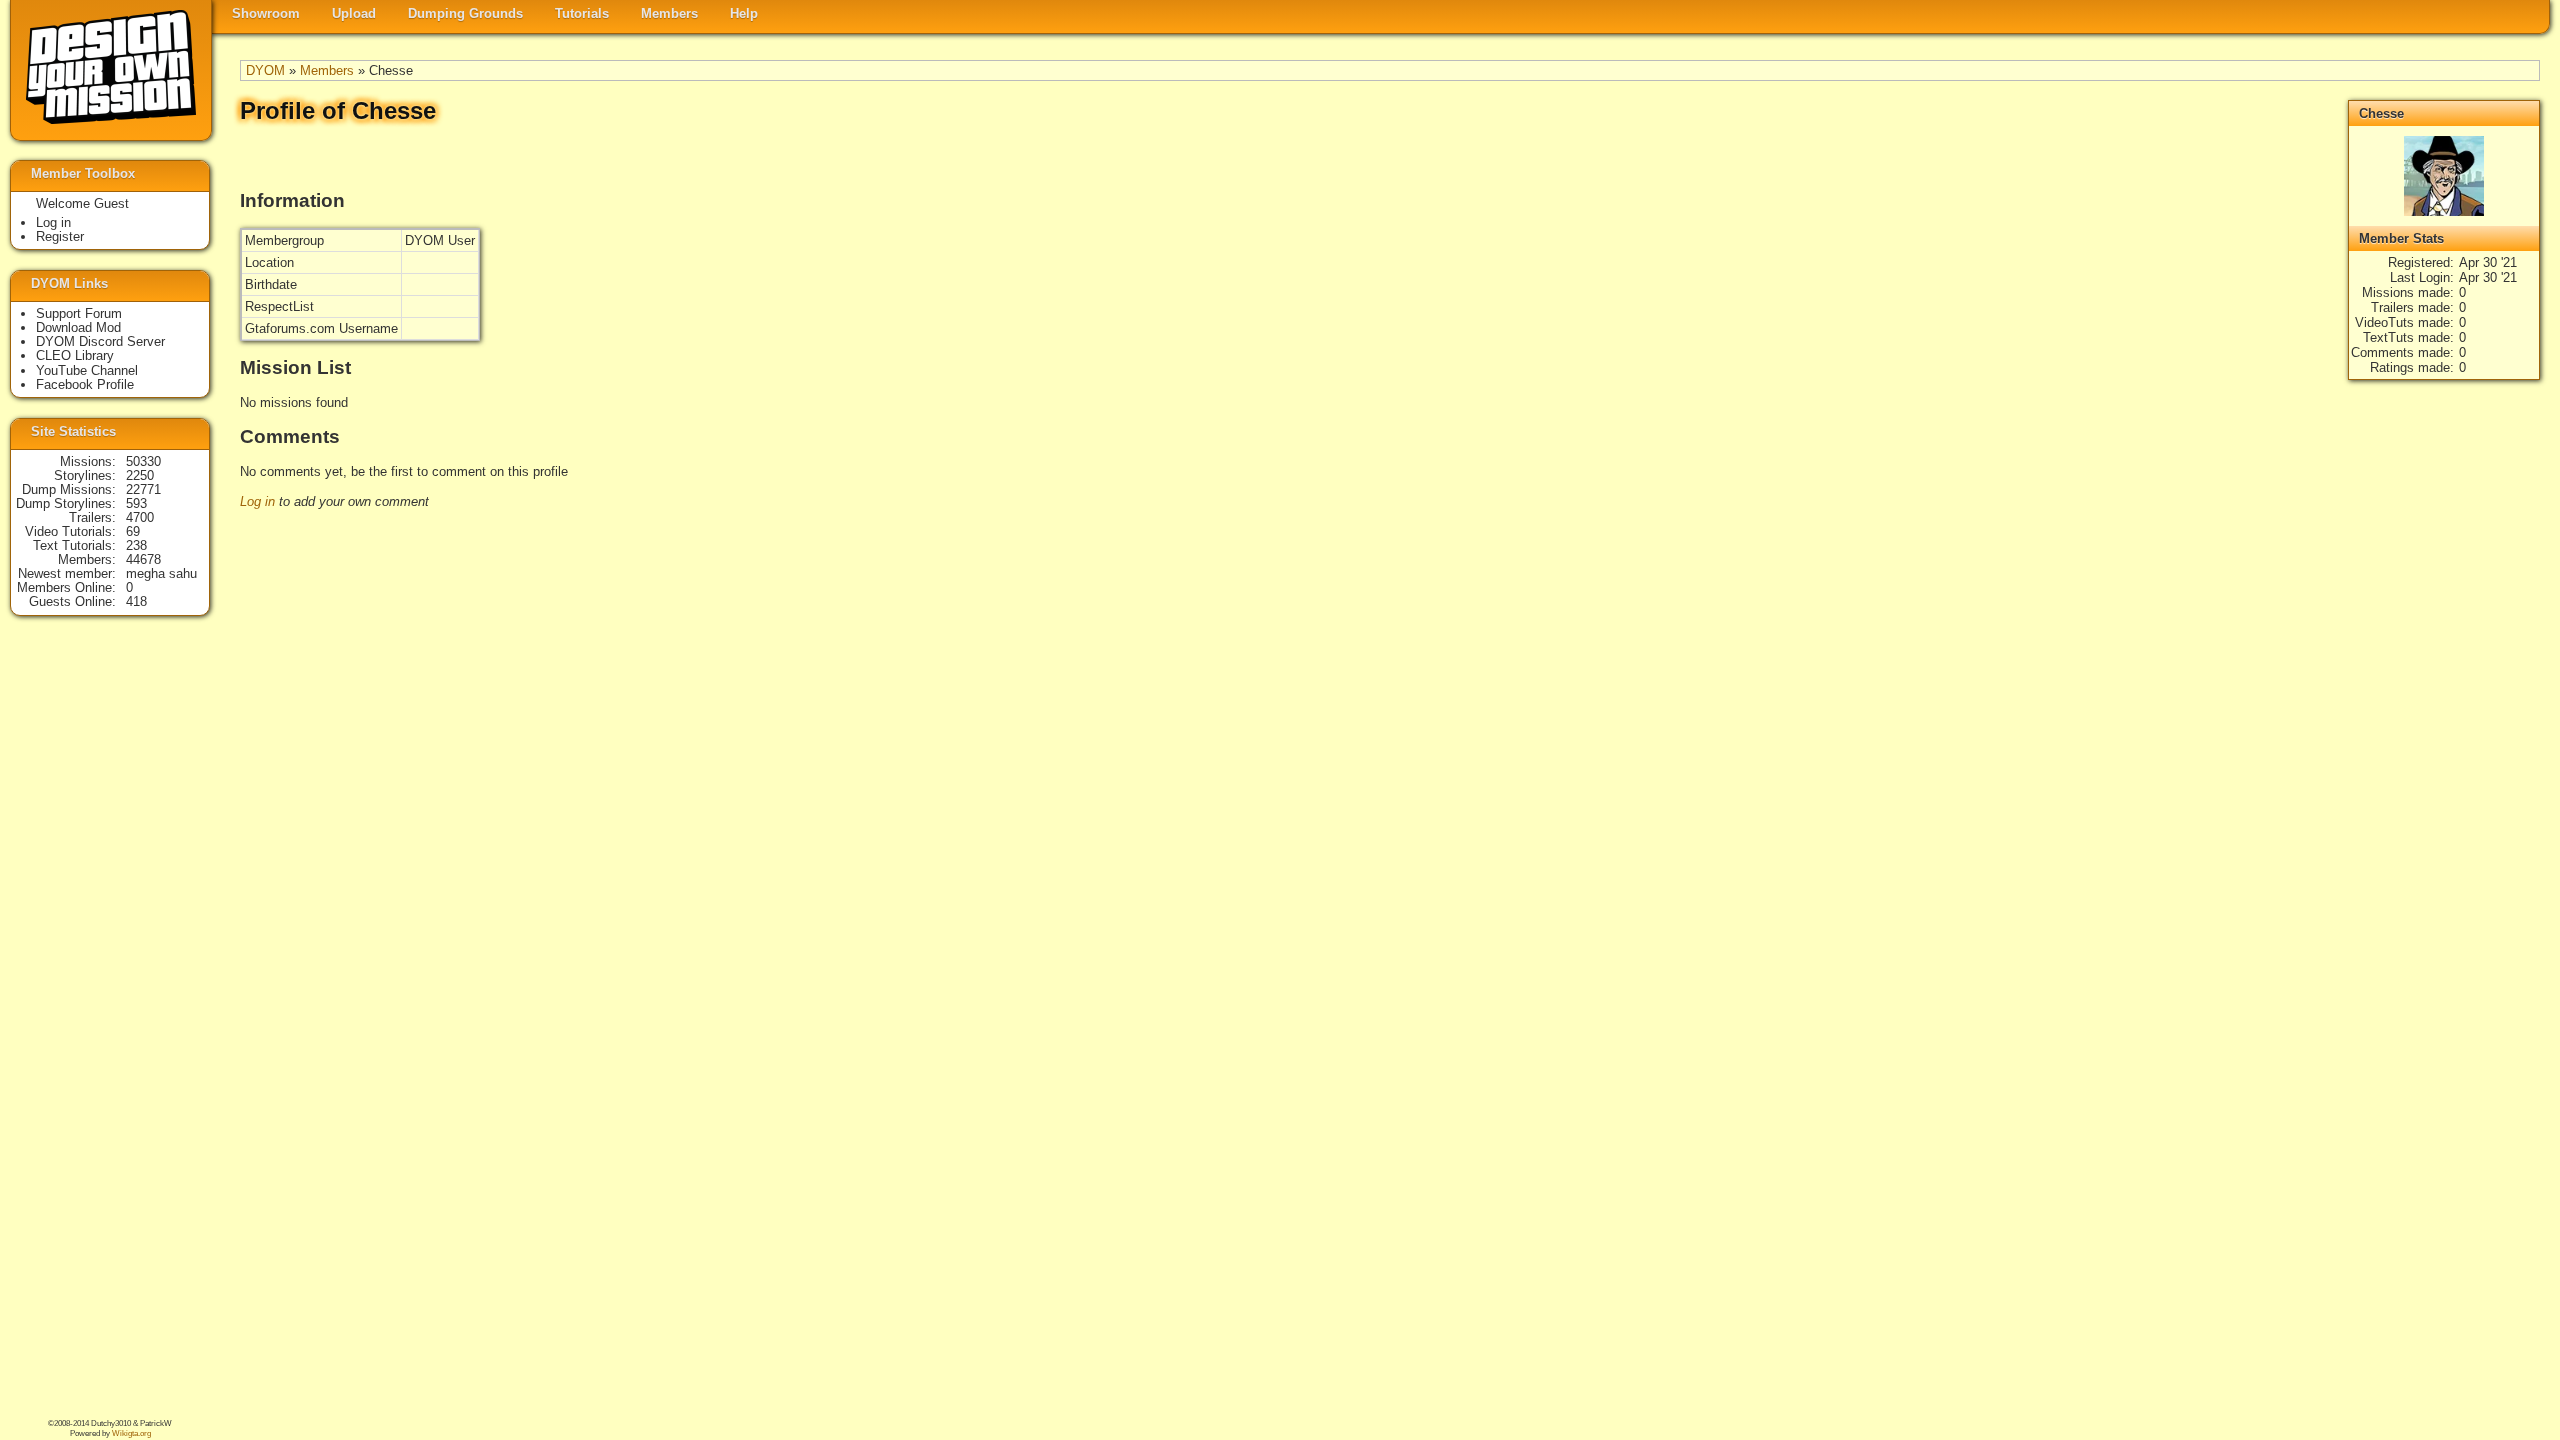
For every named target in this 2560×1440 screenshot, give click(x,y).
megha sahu (161, 573)
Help (744, 13)
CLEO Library (75, 355)
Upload (354, 13)
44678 (143, 559)
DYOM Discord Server (100, 341)
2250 (140, 475)
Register (60, 236)
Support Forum (79, 313)
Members (669, 13)
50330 (143, 461)
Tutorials (582, 13)
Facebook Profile (85, 384)
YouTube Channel (87, 370)
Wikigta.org (131, 1433)
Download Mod (78, 327)
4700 (140, 517)
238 (136, 545)
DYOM (265, 70)
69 (133, 531)
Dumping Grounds (465, 13)
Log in (257, 501)
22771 (143, 489)
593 (136, 503)
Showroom (266, 13)
